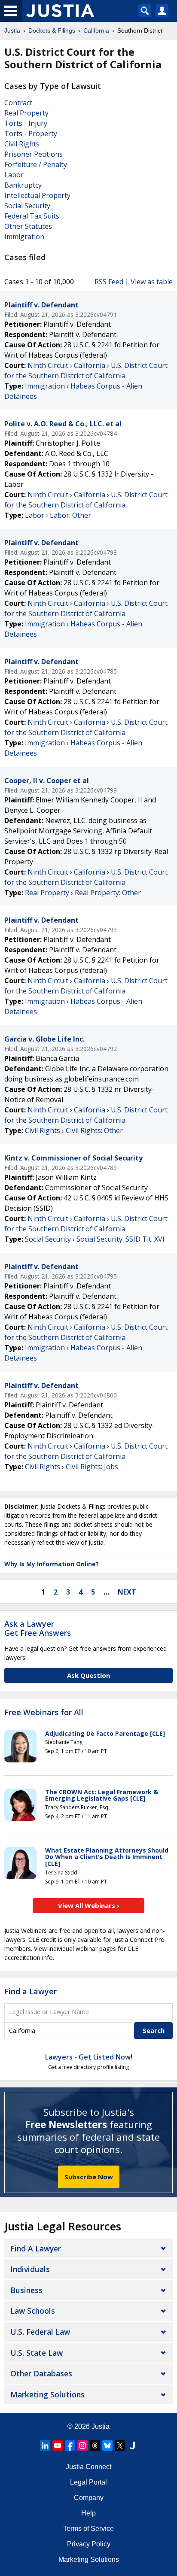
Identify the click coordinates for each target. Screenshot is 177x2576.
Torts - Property (31, 134)
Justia (101, 2426)
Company (89, 2498)
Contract (18, 103)
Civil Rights (22, 144)
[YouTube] (58, 2445)
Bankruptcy (23, 185)
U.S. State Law (37, 2353)
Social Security (27, 206)
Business (26, 2290)
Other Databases (41, 2373)
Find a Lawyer (31, 1991)
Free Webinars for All (44, 1713)
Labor (14, 175)
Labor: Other (70, 515)
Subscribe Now (89, 2177)
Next (127, 1592)
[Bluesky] (107, 2445)
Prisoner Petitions (34, 154)
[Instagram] (82, 2445)
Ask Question (88, 1675)
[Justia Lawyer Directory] (132, 2445)
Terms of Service (88, 2529)
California (90, 365)
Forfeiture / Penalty (36, 164)
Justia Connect (88, 2467)
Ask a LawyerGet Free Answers (38, 1628)
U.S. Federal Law (40, 2332)
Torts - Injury (26, 123)
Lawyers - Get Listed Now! (89, 2057)
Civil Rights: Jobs (92, 1467)
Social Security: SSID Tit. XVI (121, 1239)
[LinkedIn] (45, 2445)
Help (88, 2513)
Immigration (24, 237)
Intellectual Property (37, 195)
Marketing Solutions (47, 2394)
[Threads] (95, 2445)
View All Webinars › (89, 1905)
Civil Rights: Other (94, 1130)
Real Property (26, 113)
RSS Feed (109, 282)
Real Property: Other (108, 893)
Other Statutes (28, 226)
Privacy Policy (89, 2544)
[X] (120, 2445)
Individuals (30, 2269)
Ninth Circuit (48, 365)
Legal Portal (88, 2482)
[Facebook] (70, 2445)
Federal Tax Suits (32, 216)
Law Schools (33, 2311)
